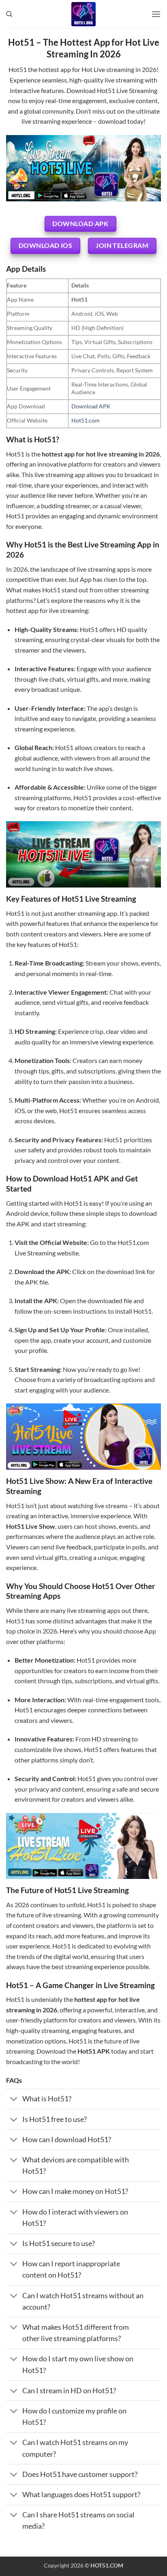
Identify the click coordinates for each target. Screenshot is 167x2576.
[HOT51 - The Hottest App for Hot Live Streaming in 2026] (83, 14)
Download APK (91, 406)
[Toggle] (14, 2100)
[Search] (9, 14)
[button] (156, 14)
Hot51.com (86, 420)
